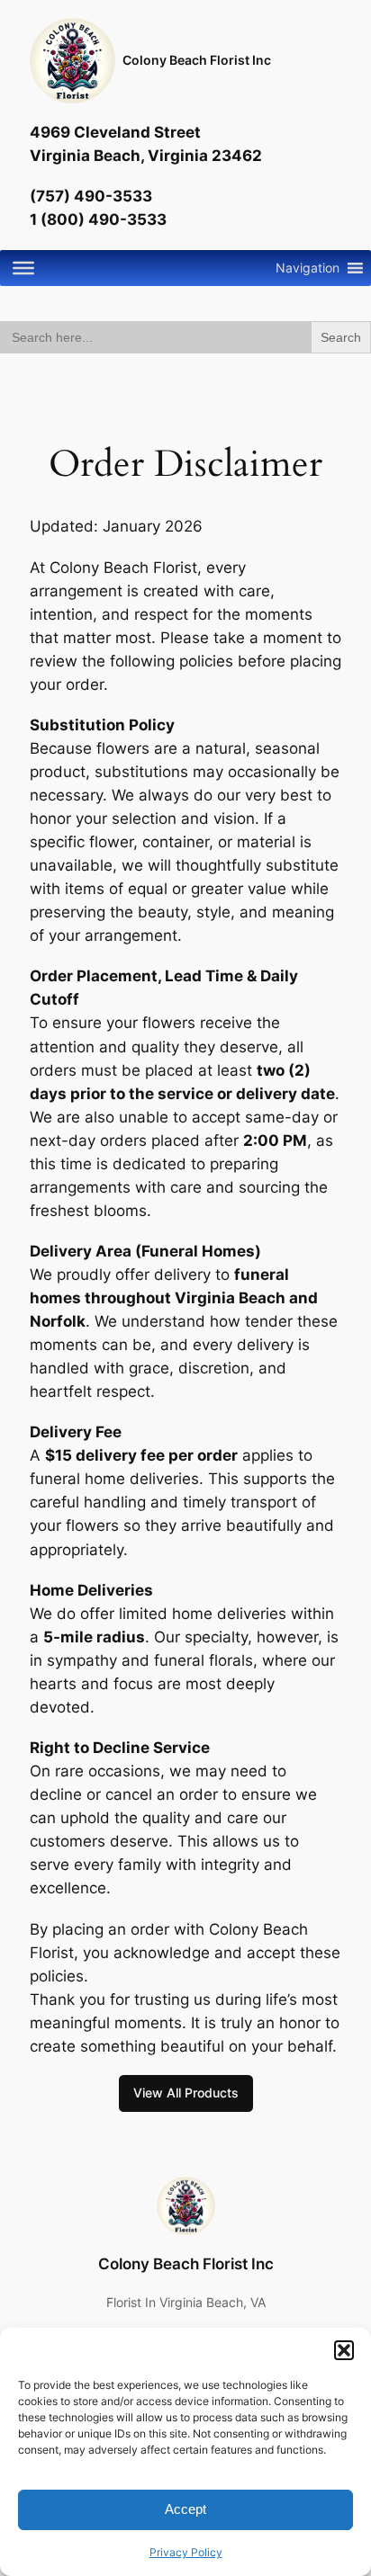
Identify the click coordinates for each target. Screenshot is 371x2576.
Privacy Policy (186, 2552)
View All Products (186, 2093)
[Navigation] (23, 267)
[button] (344, 2350)
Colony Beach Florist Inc (197, 60)
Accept (185, 2509)
